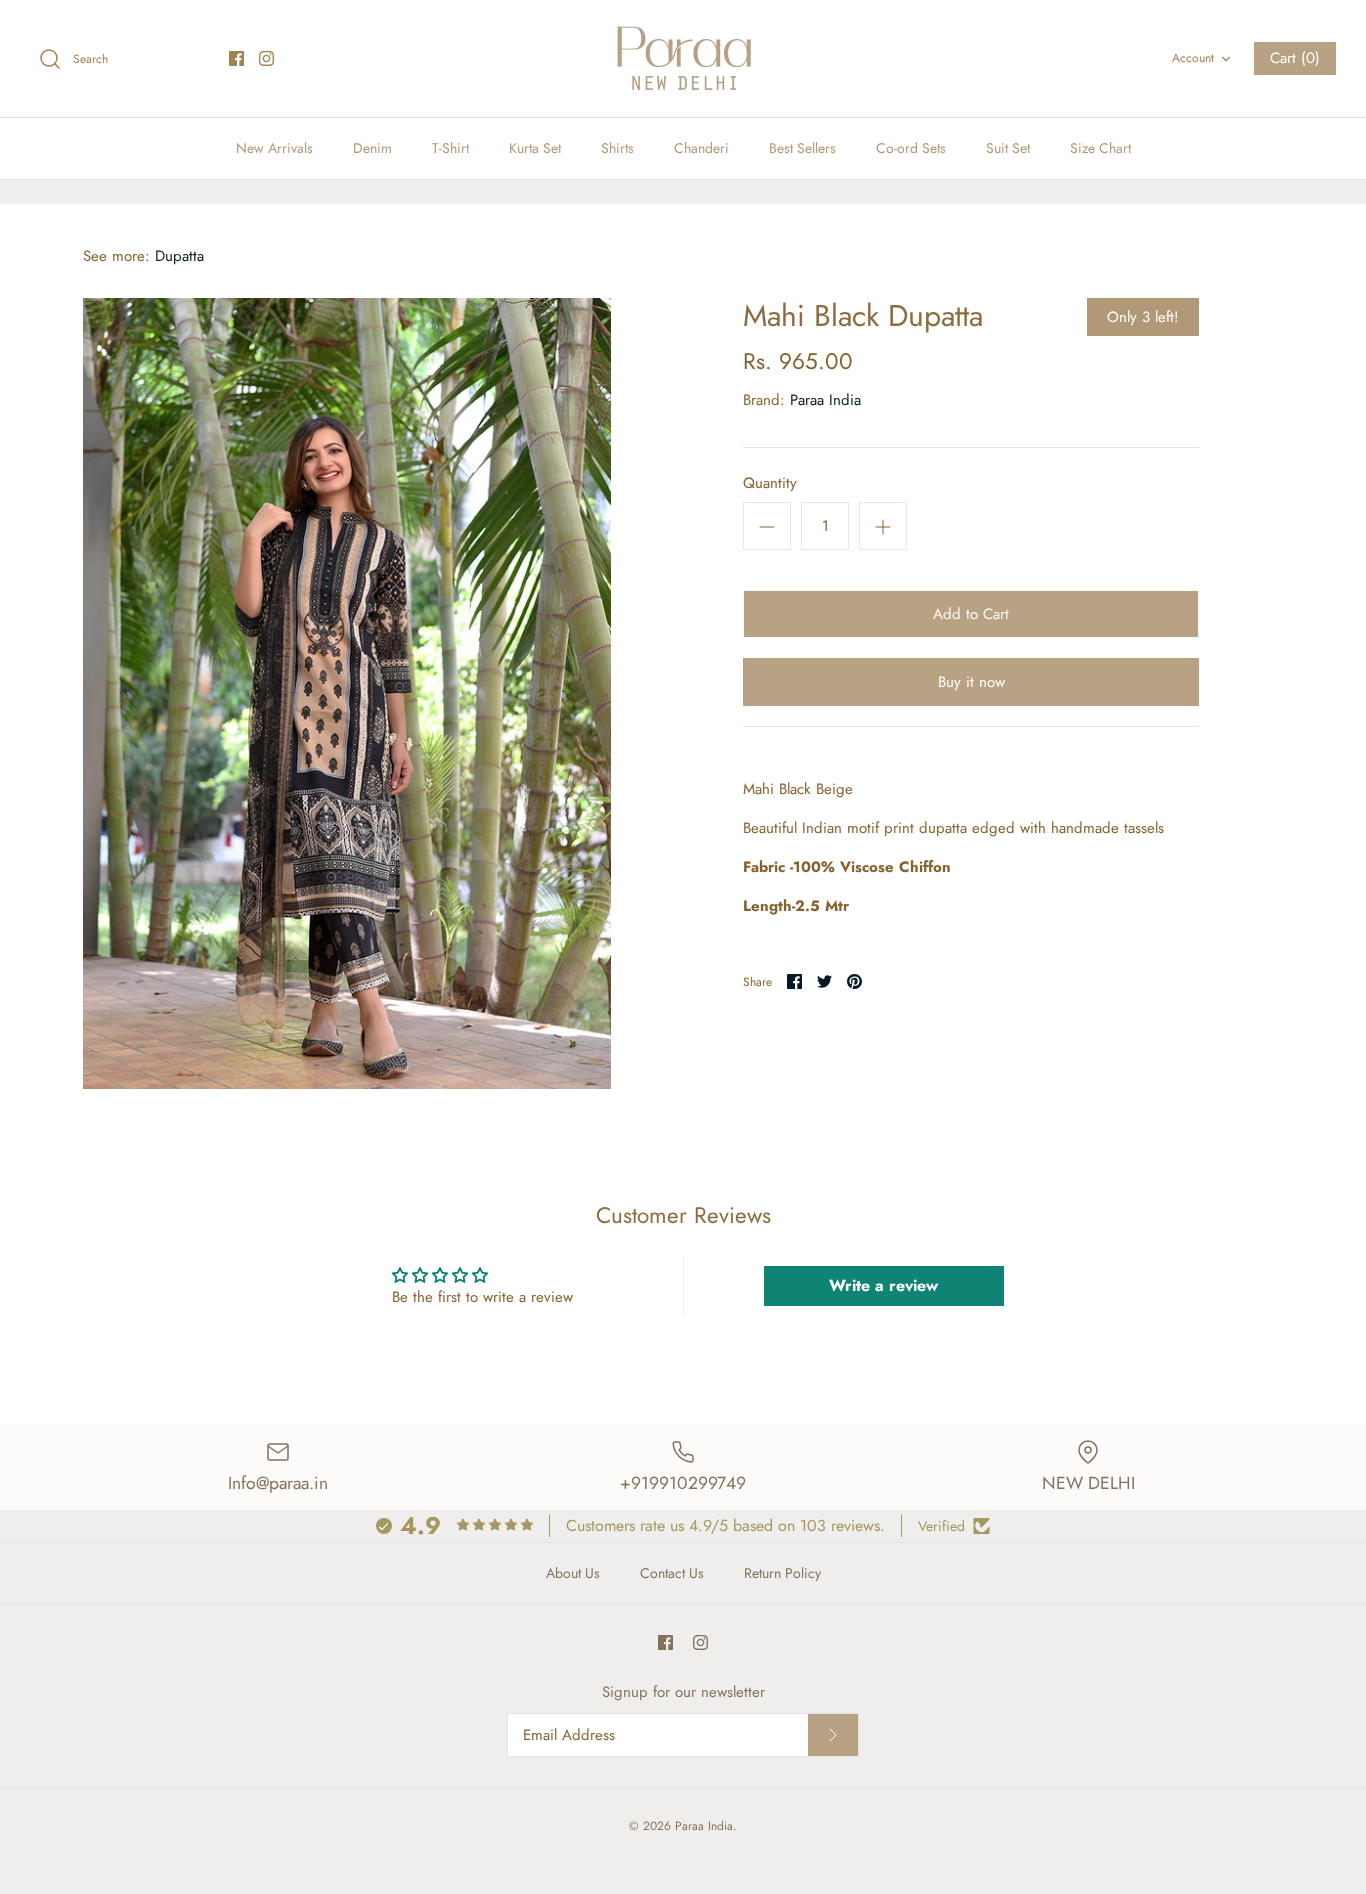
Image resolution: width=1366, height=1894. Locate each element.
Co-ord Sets (911, 148)
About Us (573, 1573)
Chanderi (701, 148)
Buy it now (971, 682)
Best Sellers (802, 148)
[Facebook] (236, 58)
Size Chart (1100, 148)
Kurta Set (535, 148)
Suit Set (1008, 148)
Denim (372, 148)
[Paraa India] (683, 58)
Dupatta (179, 256)
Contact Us (672, 1573)
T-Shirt (450, 148)
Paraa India (825, 400)
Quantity (770, 483)
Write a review (883, 1285)
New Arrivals (274, 148)
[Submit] (833, 1735)
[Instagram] (266, 58)
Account (1193, 58)
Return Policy (782, 1573)
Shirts (617, 148)
